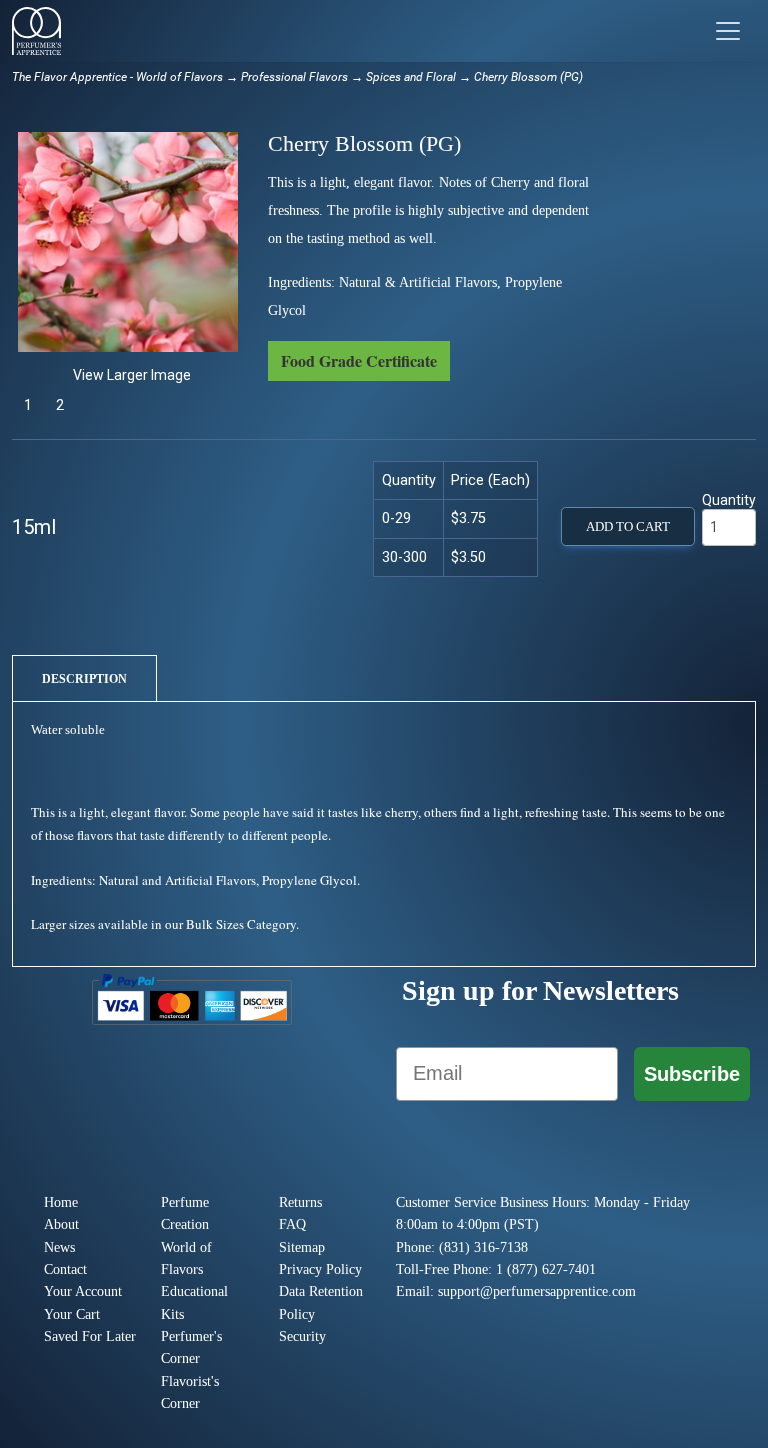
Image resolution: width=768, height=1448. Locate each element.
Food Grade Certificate (359, 360)
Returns (300, 1202)
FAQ (292, 1224)
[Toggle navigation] (728, 31)
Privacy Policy (320, 1269)
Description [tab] (84, 679)
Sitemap (302, 1247)
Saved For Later (90, 1336)
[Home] (36, 31)
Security (302, 1336)
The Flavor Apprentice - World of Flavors (117, 77)
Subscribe (692, 1074)
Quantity (729, 500)
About (61, 1224)
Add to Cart (628, 527)
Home (61, 1202)
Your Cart (72, 1314)
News (59, 1247)
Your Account (83, 1291)
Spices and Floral (411, 77)
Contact (65, 1269)
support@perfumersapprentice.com (537, 1291)
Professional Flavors (294, 77)
